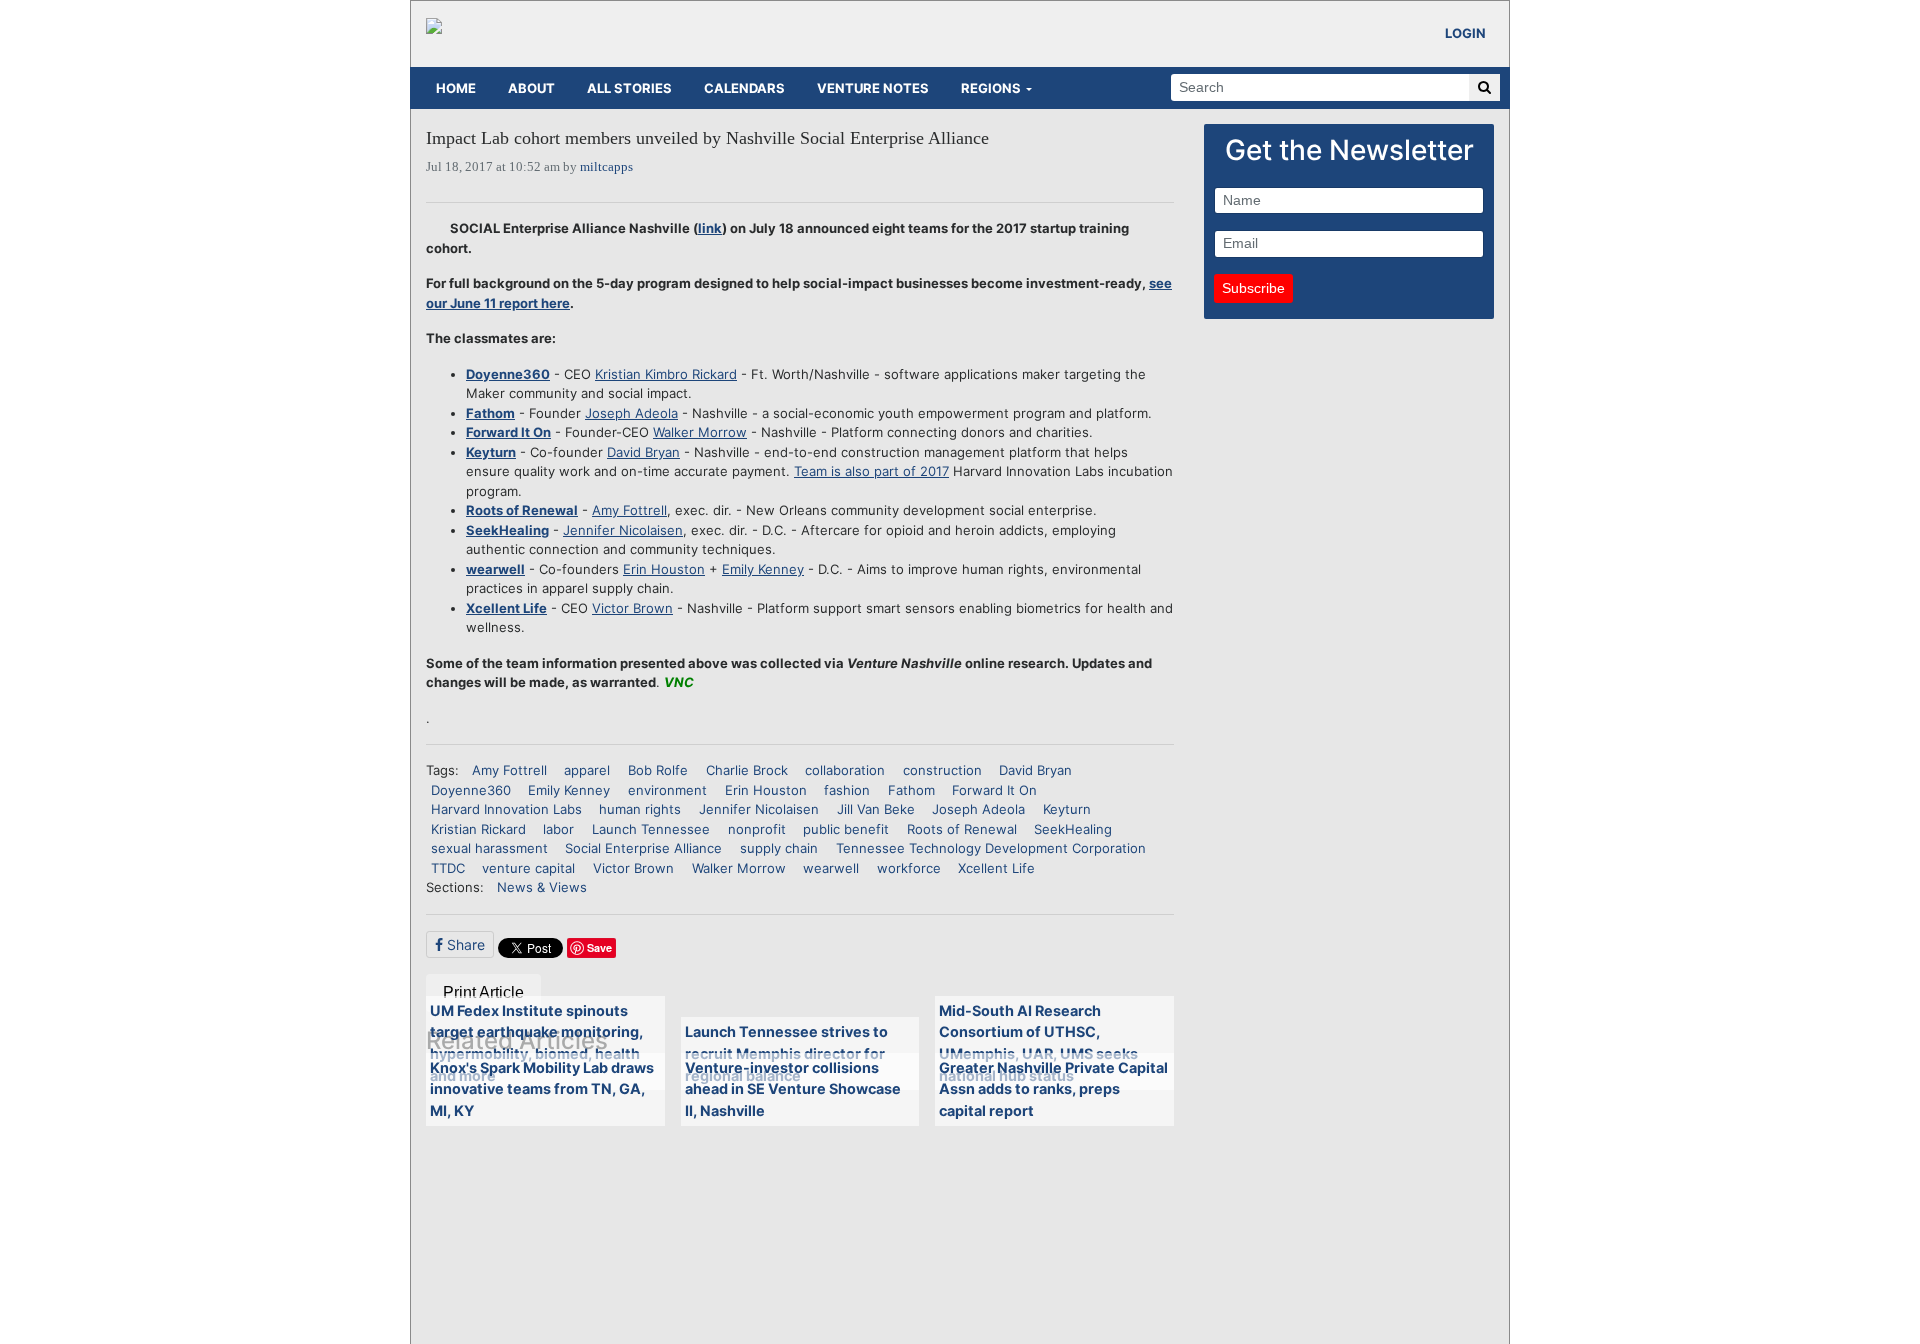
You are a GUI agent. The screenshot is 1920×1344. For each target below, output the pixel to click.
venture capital (528, 868)
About (531, 88)
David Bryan (643, 452)
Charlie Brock (747, 770)
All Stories (629, 88)
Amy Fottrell (629, 510)
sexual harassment (489, 848)
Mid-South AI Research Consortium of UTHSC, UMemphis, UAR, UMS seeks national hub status (1038, 1043)
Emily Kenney (763, 569)
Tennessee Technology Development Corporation (991, 848)
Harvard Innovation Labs (506, 809)
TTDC (448, 868)
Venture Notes (873, 88)
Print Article (483, 992)
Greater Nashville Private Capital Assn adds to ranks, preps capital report (1053, 1089)
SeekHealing (507, 530)
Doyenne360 (508, 374)
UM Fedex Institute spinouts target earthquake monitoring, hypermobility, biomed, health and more (536, 1043)
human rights (640, 809)
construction (942, 770)
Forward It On (508, 432)
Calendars (744, 88)
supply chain (779, 848)
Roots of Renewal (522, 510)
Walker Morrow (700, 432)
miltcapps (606, 166)
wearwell (495, 569)
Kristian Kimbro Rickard (666, 374)
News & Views (542, 887)
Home (456, 88)
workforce (909, 868)
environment (667, 790)
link (710, 228)
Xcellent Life (506, 608)
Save (599, 947)
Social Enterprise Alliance (643, 848)
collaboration (845, 770)
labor (558, 829)
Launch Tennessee (651, 829)
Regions (991, 88)
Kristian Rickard (478, 829)
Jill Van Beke (876, 809)
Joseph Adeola (631, 413)
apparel (587, 770)
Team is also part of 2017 (871, 471)
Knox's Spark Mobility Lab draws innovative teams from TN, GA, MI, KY (542, 1089)
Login (1465, 33)
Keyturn (491, 452)
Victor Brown (632, 608)
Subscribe (1253, 288)
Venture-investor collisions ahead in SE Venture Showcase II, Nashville (793, 1089)
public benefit (846, 829)
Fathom (490, 413)
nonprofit (757, 829)
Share (464, 944)
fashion (847, 790)
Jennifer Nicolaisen (623, 530)
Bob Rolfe (658, 770)
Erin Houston (664, 569)
